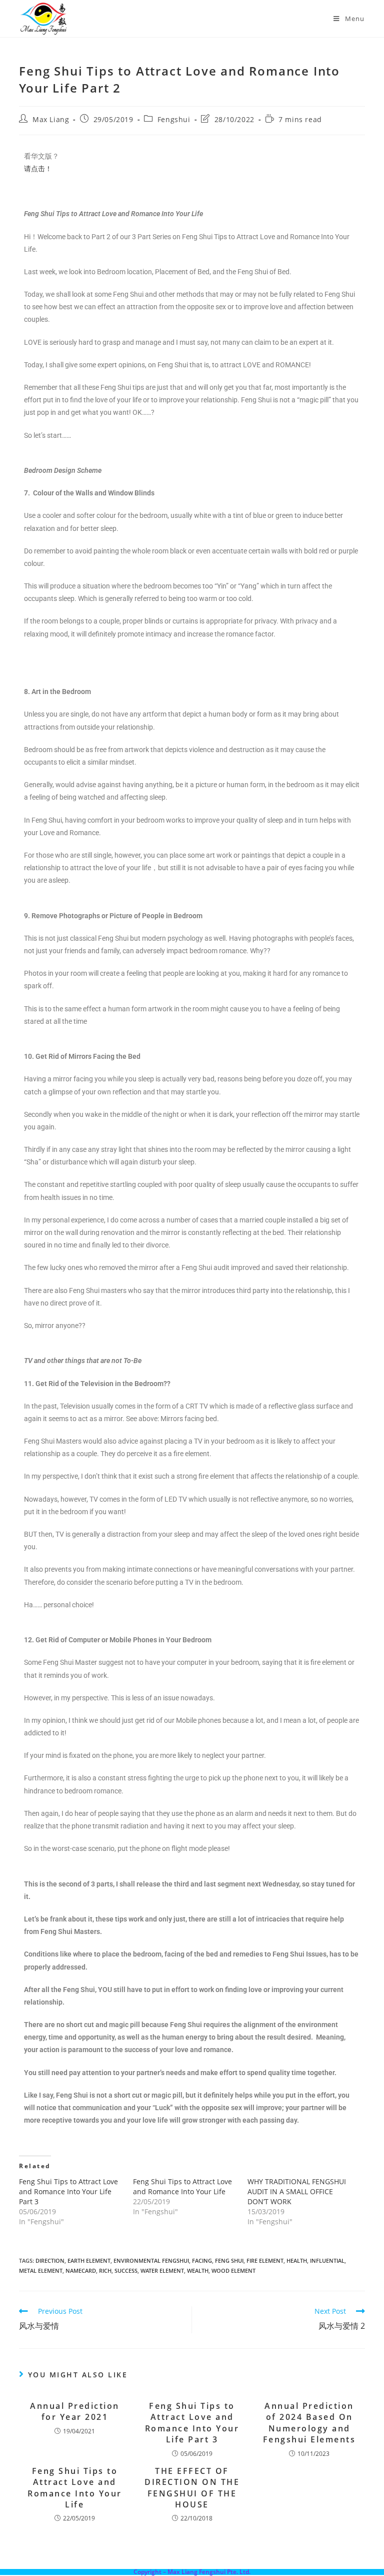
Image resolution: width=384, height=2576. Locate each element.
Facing (202, 2261)
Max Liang (51, 119)
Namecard (81, 2271)
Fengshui (174, 119)
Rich (105, 2271)
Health (297, 2261)
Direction (50, 2261)
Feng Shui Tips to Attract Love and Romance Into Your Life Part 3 (68, 2191)
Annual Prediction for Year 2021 (75, 2411)
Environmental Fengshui (151, 2261)
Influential (327, 2261)
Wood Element (233, 2271)
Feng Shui (229, 2261)
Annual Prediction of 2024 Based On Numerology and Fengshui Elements (309, 2423)
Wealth (198, 2271)
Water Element (162, 2271)
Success (126, 2271)
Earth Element (89, 2261)
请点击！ (38, 169)
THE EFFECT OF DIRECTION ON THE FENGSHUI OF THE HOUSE (192, 2488)
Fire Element (265, 2261)
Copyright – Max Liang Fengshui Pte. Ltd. (192, 2572)
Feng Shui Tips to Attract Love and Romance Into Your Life (182, 2186)
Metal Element (41, 2271)
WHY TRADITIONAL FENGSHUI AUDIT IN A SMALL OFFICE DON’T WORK (297, 2191)
